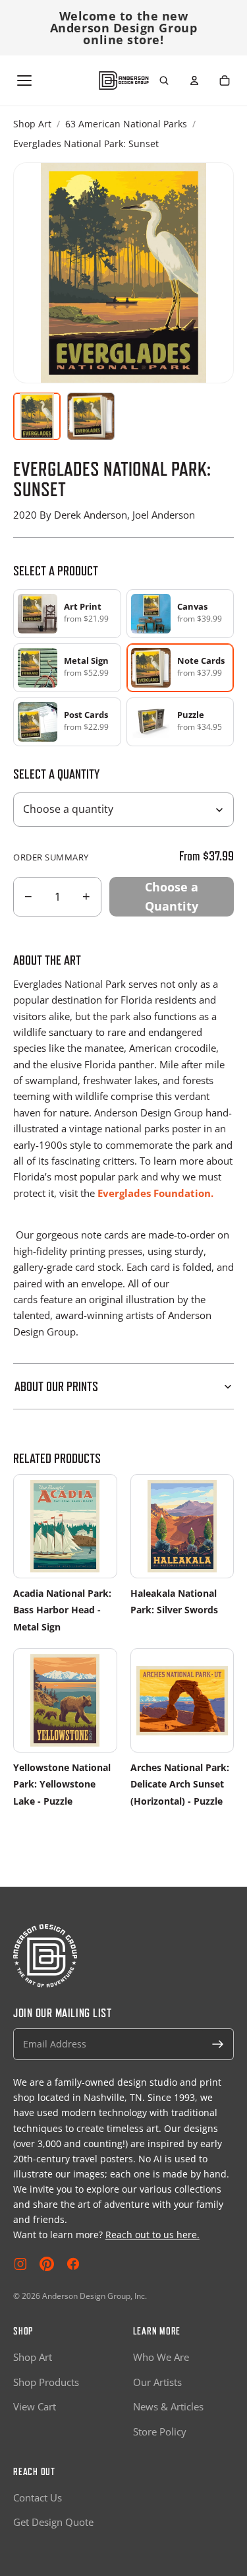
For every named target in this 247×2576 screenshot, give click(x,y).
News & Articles (168, 2406)
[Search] (164, 80)
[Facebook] (73, 2264)
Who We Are (161, 2357)
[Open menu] (24, 80)
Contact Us (38, 2497)
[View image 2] (91, 416)
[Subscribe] (218, 2044)
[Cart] (225, 80)
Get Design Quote (53, 2522)
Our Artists (157, 2382)
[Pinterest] (47, 2264)
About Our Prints (56, 1386)
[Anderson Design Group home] (123, 81)
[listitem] (67, 614)
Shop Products (46, 2382)
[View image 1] (37, 416)
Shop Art (32, 124)
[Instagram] (20, 2264)
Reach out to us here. (152, 2235)
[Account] (194, 80)
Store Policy (160, 2431)
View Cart (35, 2406)
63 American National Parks (126, 124)
